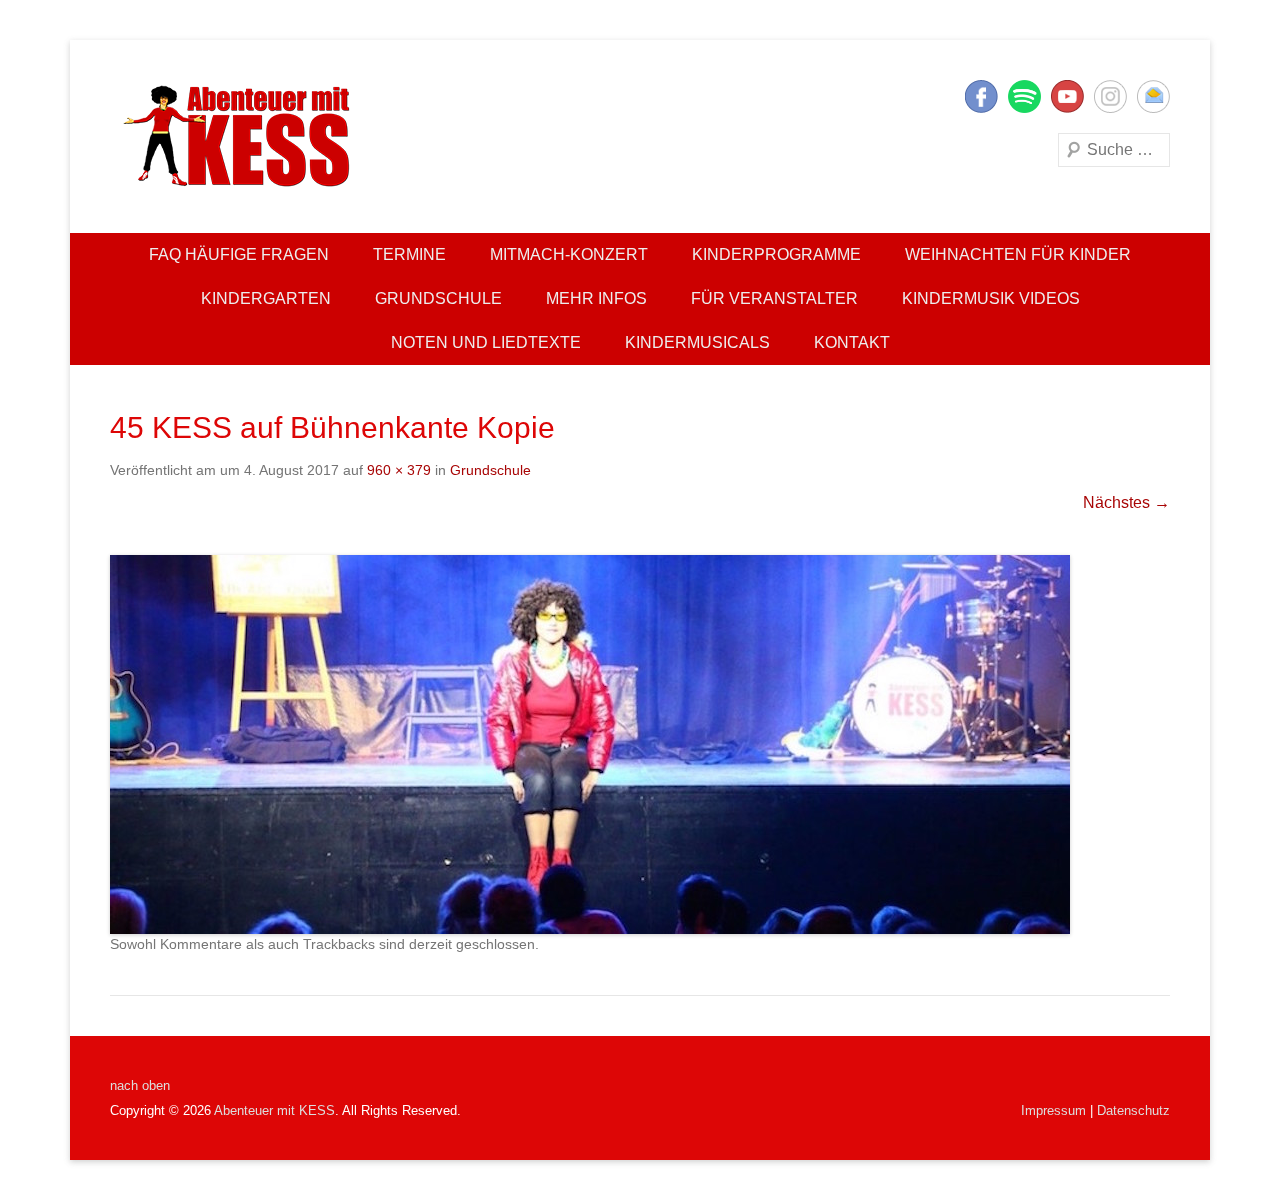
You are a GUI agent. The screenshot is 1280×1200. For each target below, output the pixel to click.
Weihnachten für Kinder (1018, 254)
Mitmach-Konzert (569, 254)
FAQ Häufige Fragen (239, 254)
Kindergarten (266, 298)
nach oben (140, 1085)
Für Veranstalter (774, 298)
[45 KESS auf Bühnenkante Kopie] (640, 744)
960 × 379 (399, 470)
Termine (409, 254)
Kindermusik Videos (991, 298)
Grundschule (438, 298)
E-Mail (1153, 96)
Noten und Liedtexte (486, 342)
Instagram (1110, 96)
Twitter (1024, 96)
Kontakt (852, 342)
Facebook (981, 96)
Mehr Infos (596, 298)
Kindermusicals (697, 342)
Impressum (1053, 1110)
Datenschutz (1133, 1110)
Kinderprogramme (776, 254)
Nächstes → (1126, 502)
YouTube (1067, 96)
